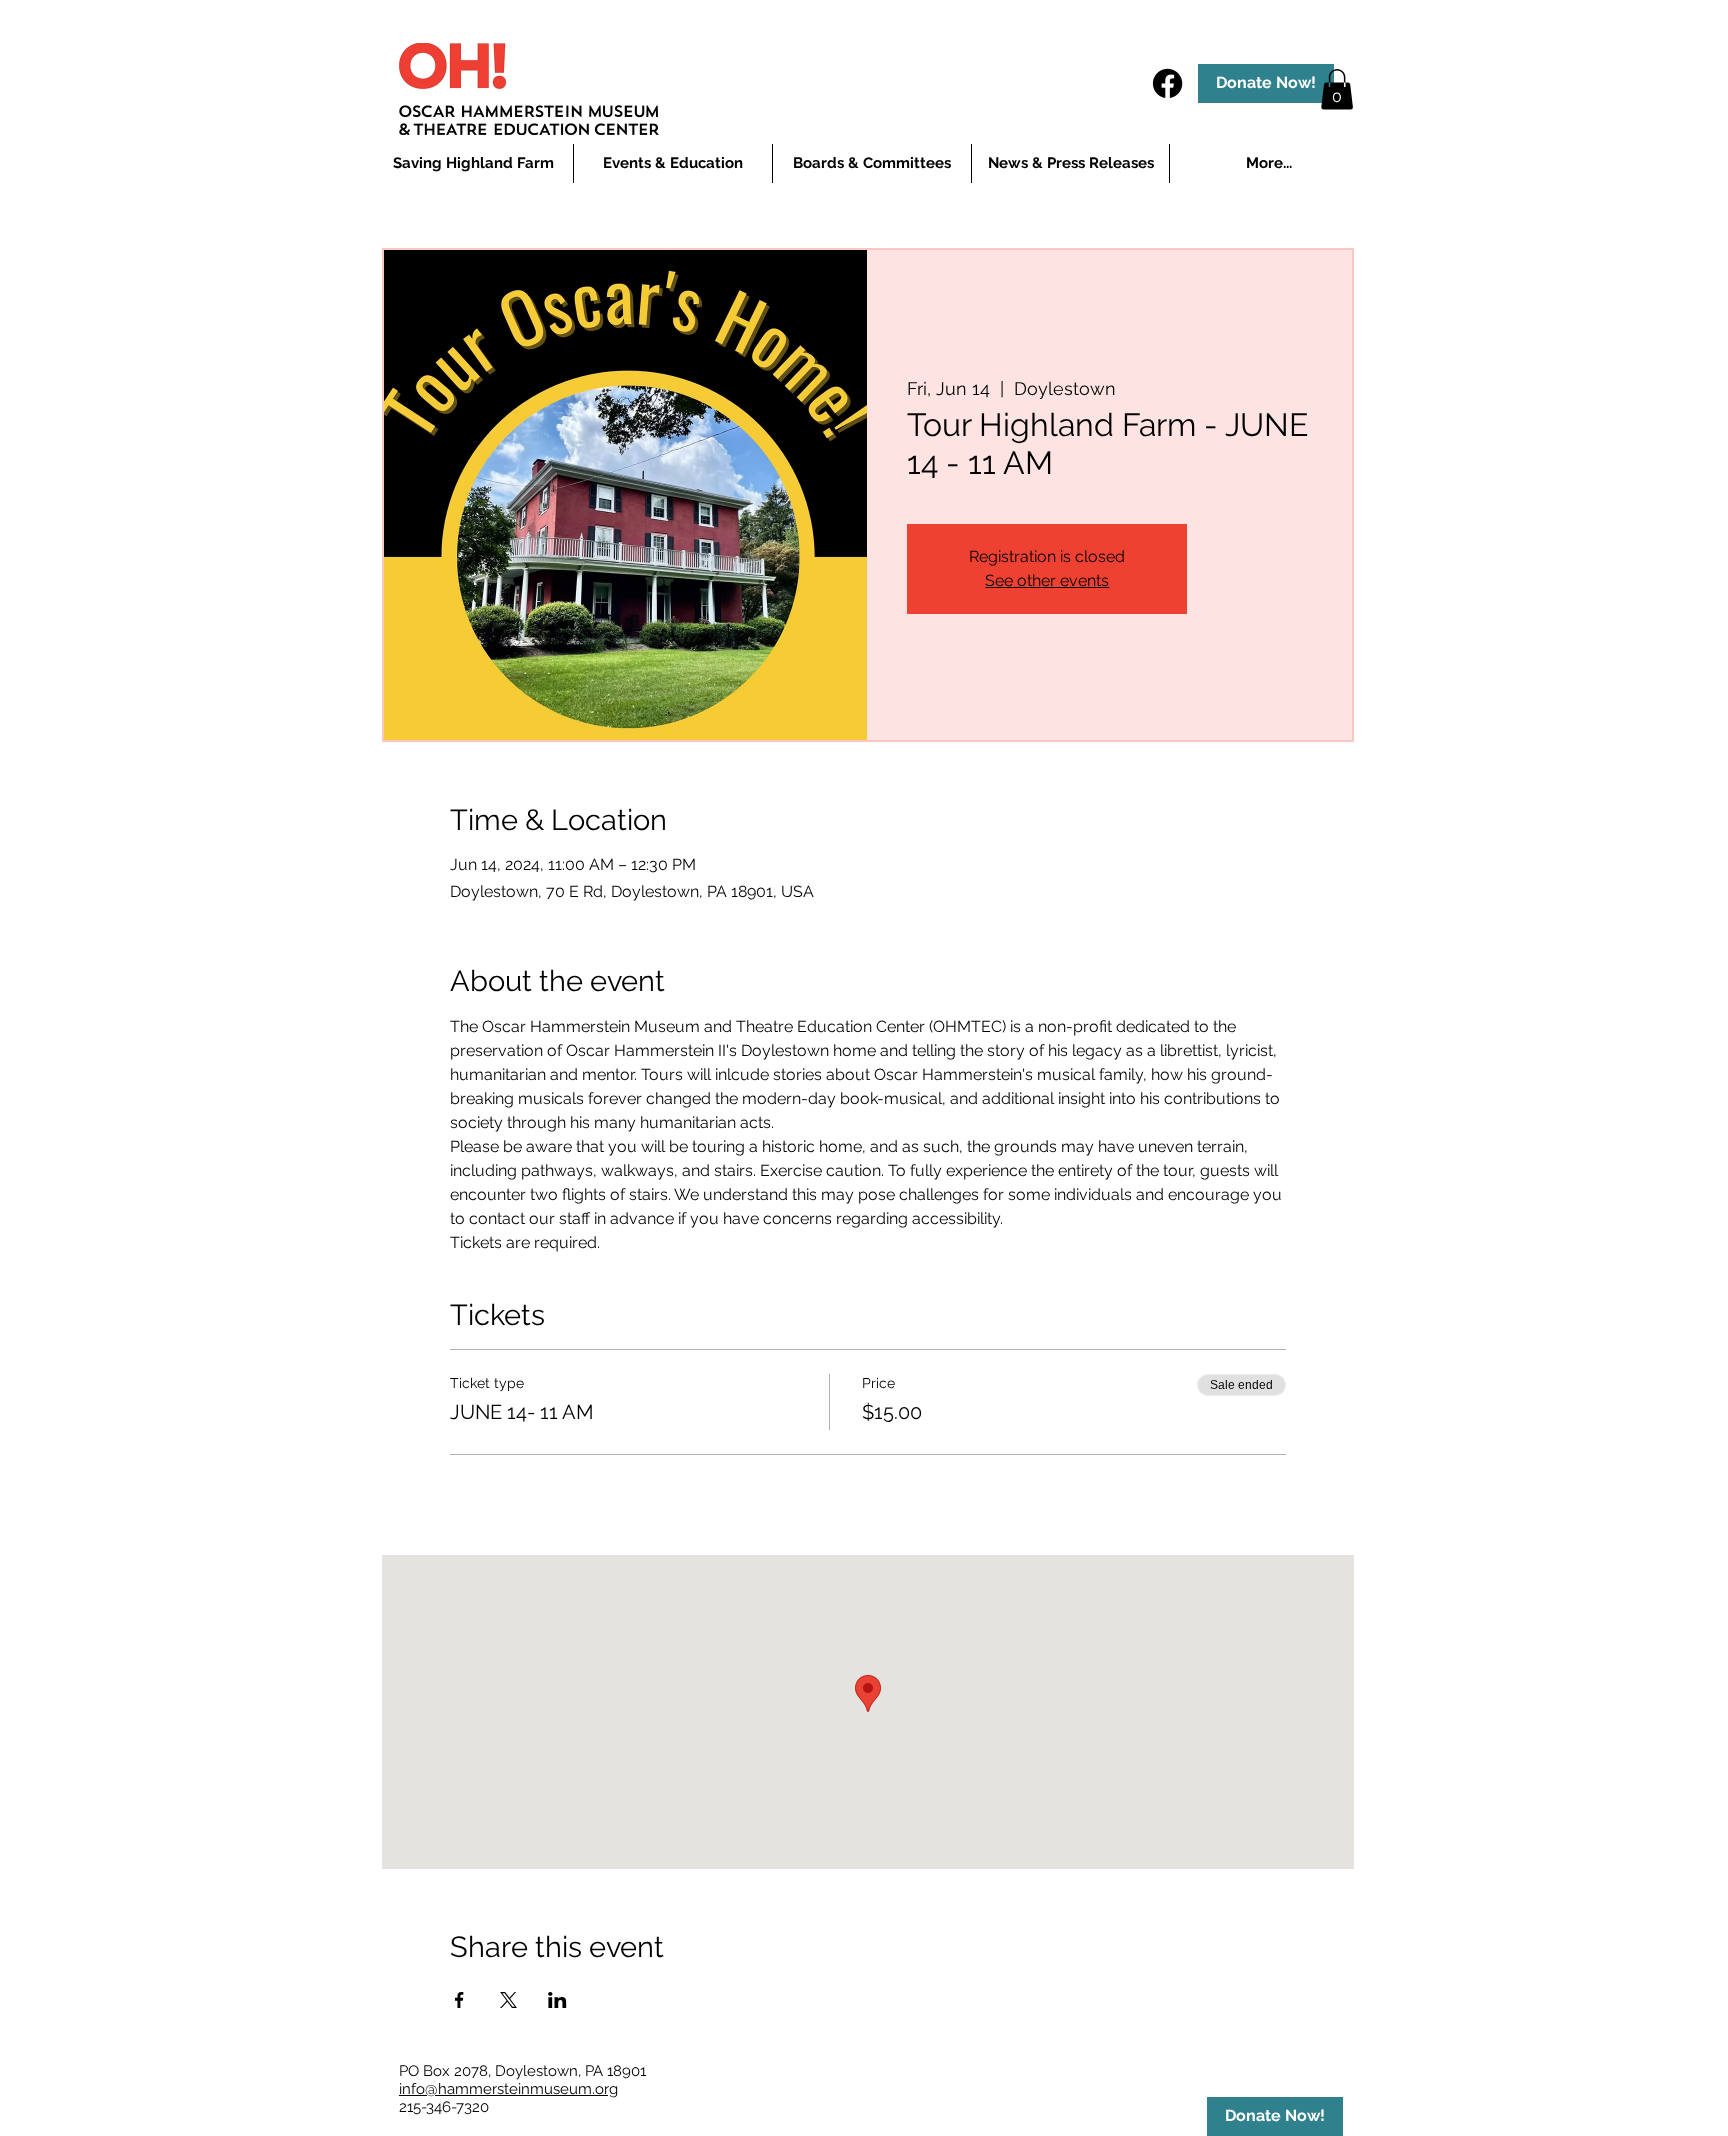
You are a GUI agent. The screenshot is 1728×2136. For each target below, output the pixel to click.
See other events (1047, 580)
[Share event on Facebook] (459, 2000)
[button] (672, 163)
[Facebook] (1167, 83)
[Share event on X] (508, 2000)
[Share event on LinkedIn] (557, 2000)
